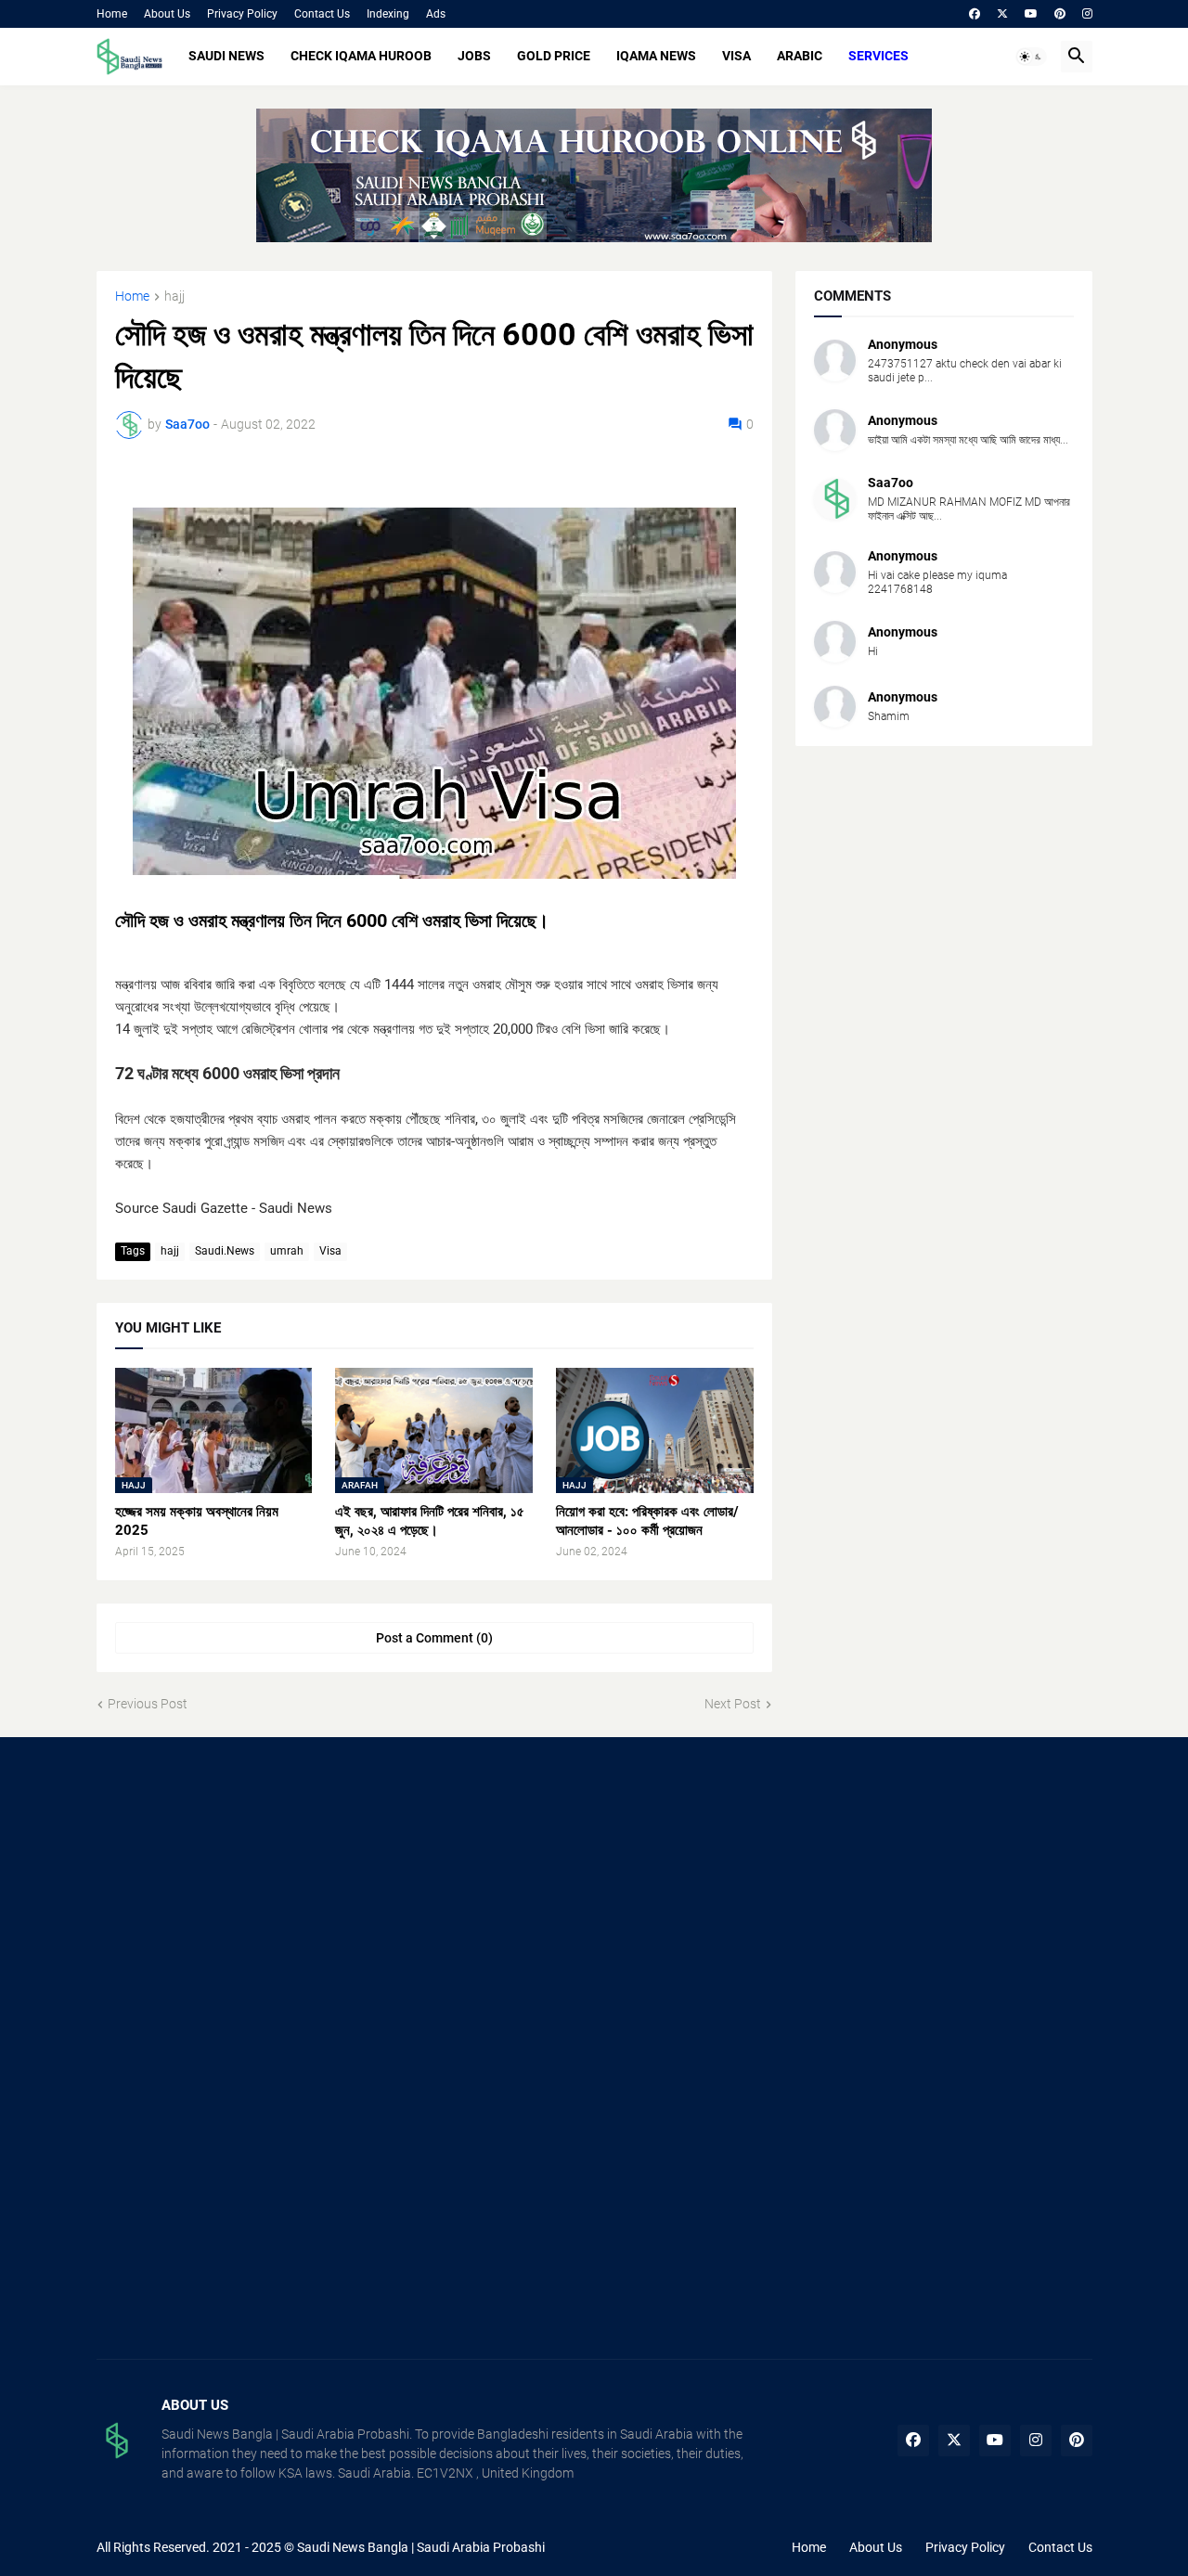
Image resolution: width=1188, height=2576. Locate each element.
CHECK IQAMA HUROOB (361, 56)
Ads (436, 14)
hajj (174, 296)
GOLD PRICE (554, 56)
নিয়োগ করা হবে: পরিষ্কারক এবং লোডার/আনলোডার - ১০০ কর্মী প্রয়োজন (647, 1521)
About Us (167, 14)
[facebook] (975, 14)
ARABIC (800, 56)
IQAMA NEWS (656, 56)
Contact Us (322, 14)
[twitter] (1002, 14)
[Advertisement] (253, 1904)
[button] (1031, 57)
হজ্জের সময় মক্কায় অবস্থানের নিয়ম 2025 (197, 1521)
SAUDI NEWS (226, 56)
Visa (330, 1251)
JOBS (474, 56)
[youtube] (1031, 14)
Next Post (733, 1704)
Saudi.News (225, 1251)
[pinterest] (1060, 14)
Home (112, 14)
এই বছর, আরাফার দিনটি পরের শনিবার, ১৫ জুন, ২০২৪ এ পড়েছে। (430, 1521)
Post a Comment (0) (434, 1638)
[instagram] (1087, 14)
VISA (736, 56)
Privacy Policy (242, 14)
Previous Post (148, 1704)
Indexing (388, 14)
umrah (287, 1251)
